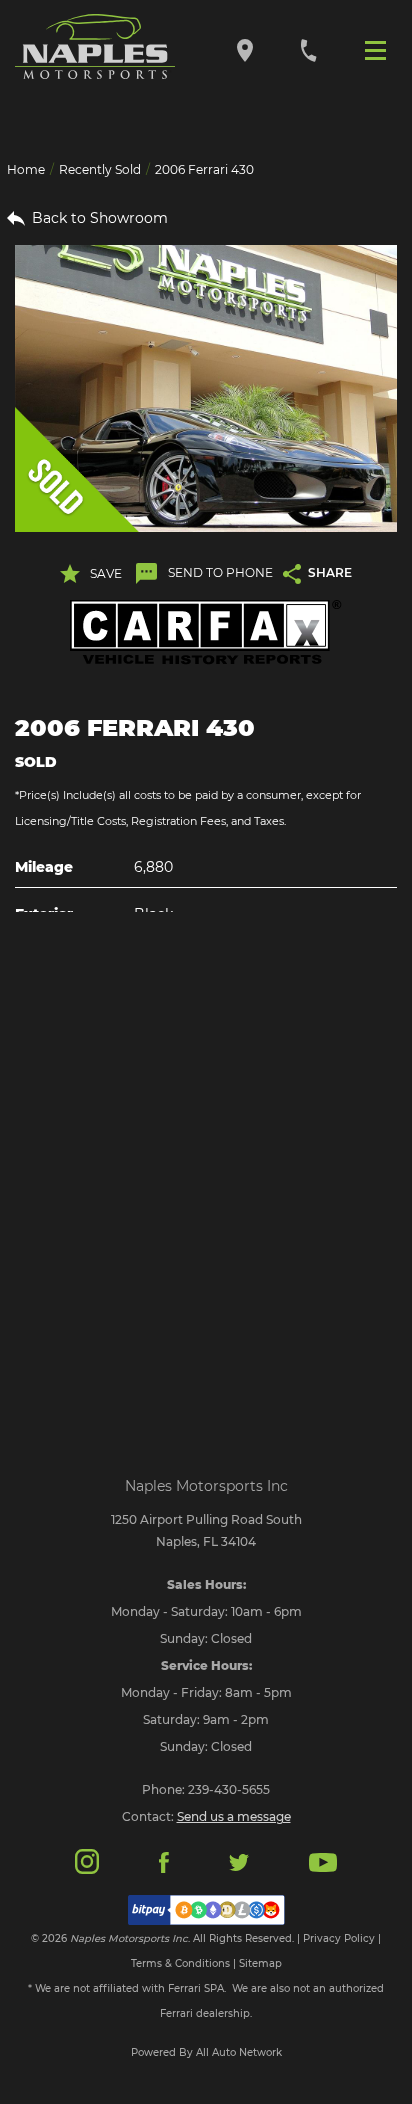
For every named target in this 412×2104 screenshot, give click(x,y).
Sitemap (260, 1963)
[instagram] (87, 1860)
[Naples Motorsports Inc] (95, 47)
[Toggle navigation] (380, 49)
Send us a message (234, 1816)
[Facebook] (163, 1861)
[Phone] (308, 49)
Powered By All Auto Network (206, 2052)
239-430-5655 (229, 1789)
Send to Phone (220, 572)
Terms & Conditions (180, 1963)
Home (26, 169)
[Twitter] (239, 1861)
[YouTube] (323, 1861)
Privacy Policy (339, 1938)
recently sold (100, 169)
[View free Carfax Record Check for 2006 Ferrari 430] (206, 632)
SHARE (330, 572)
